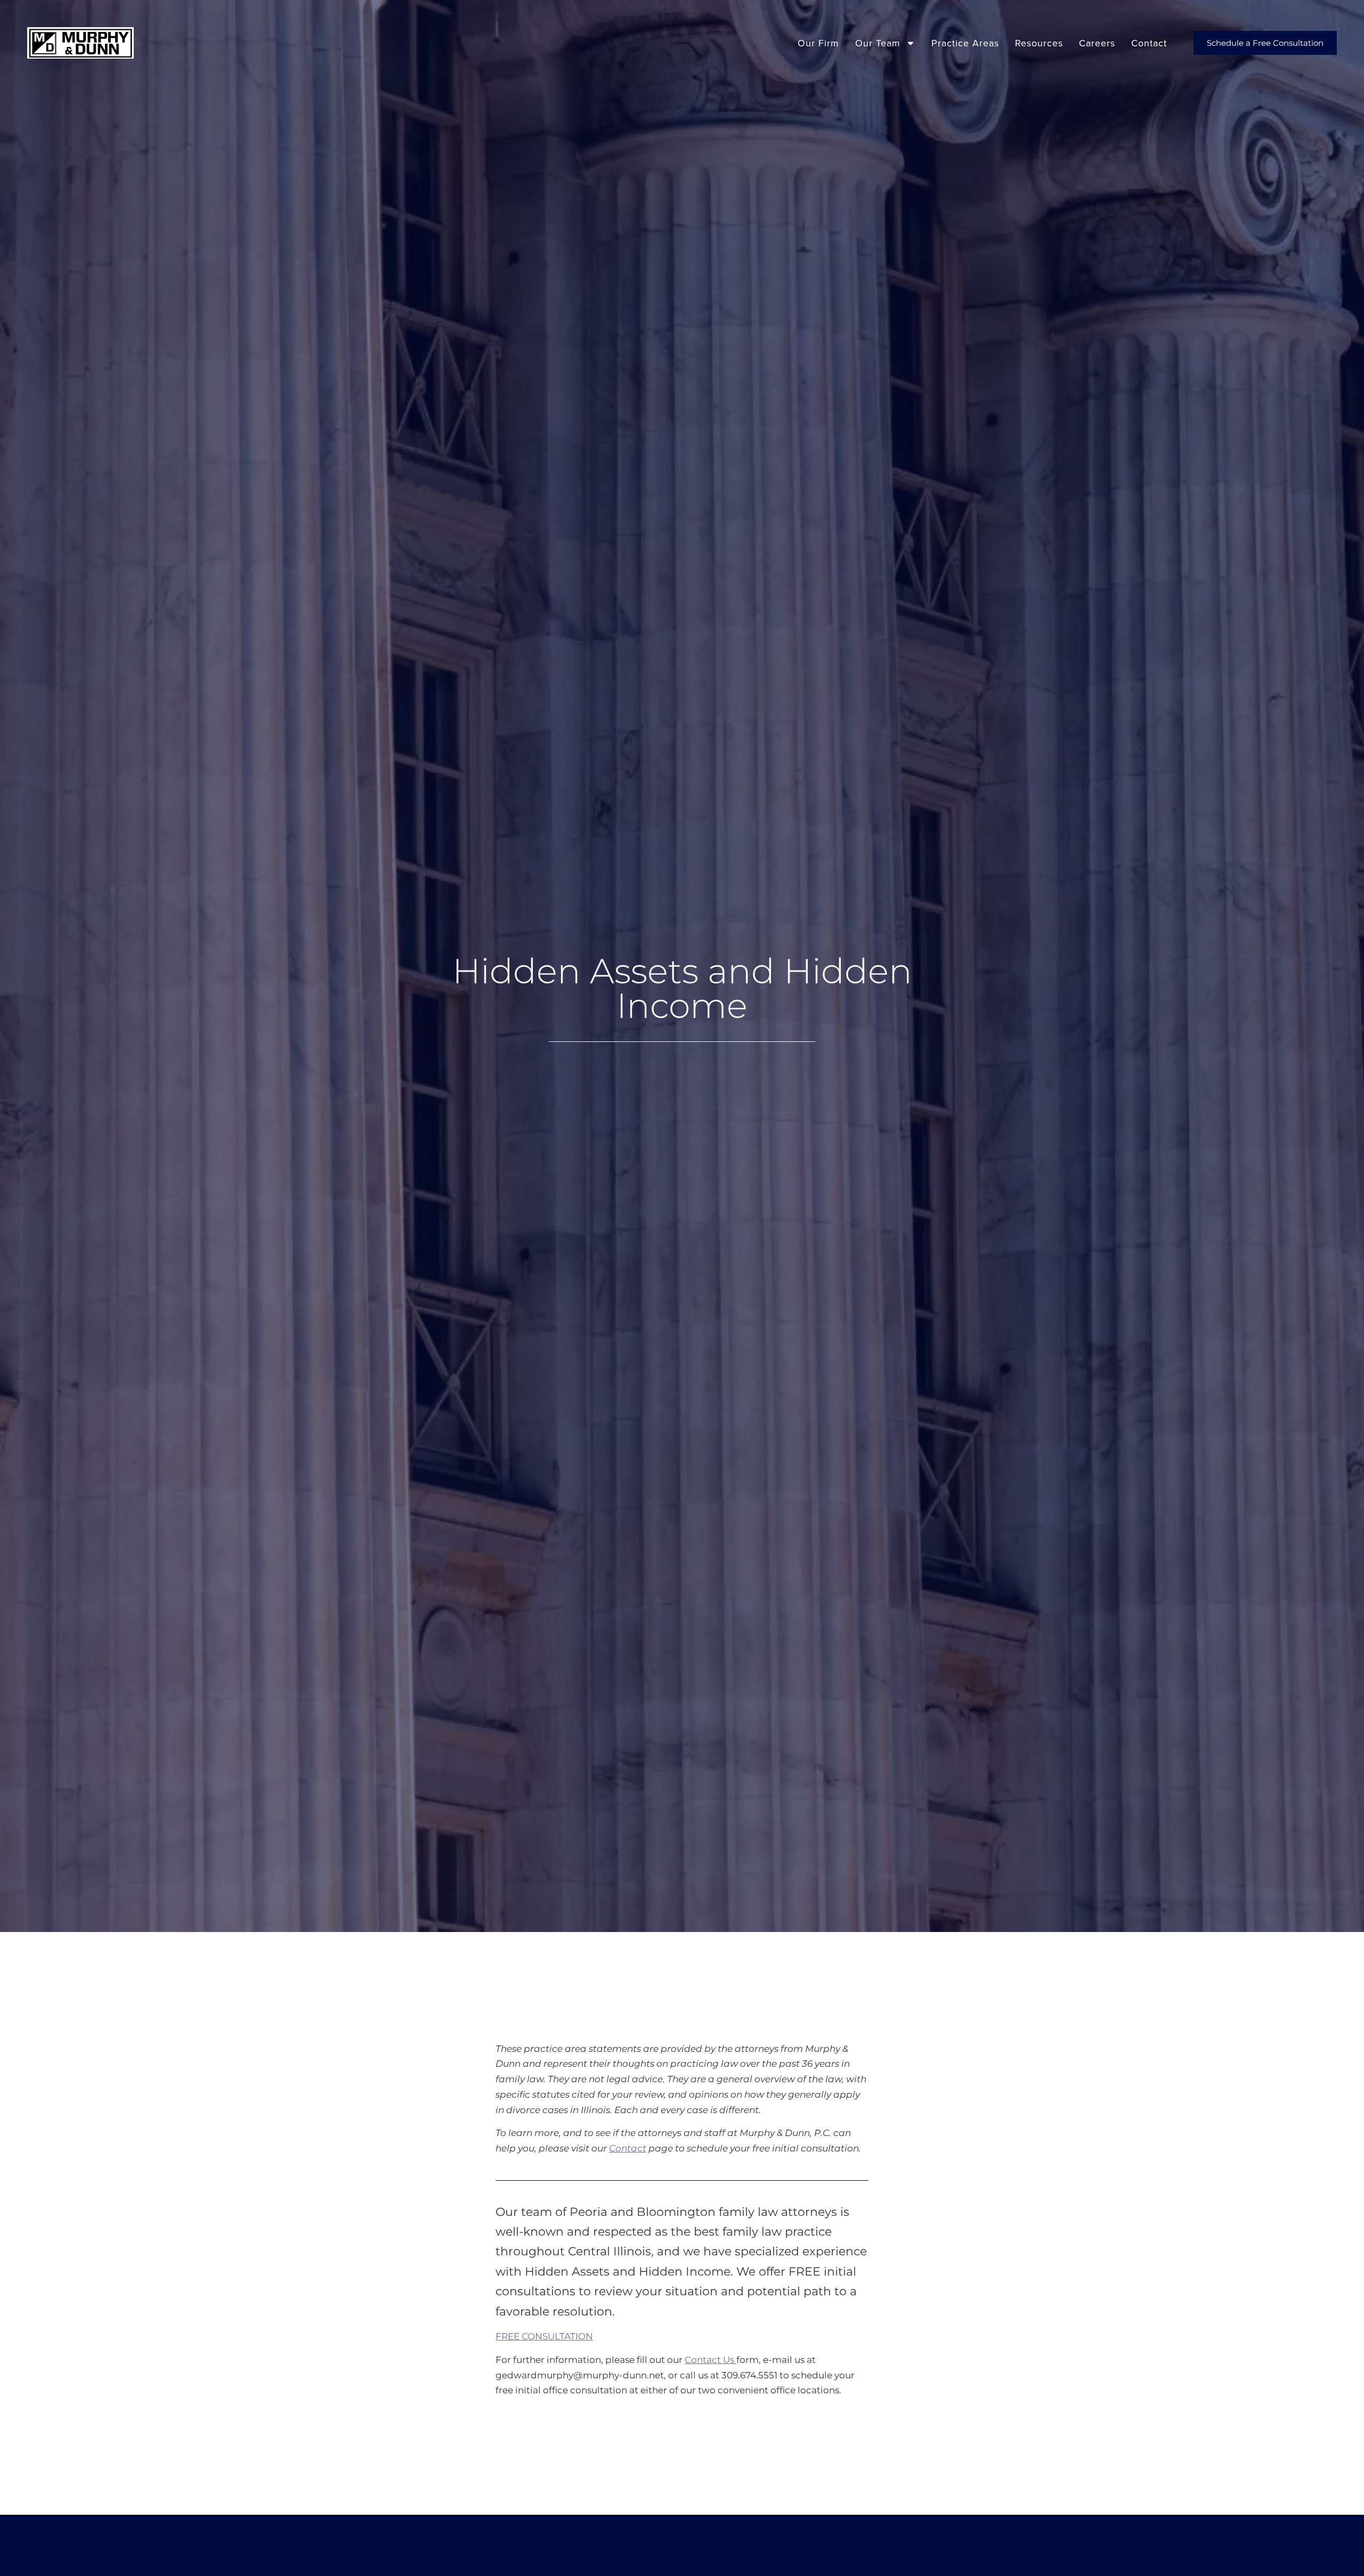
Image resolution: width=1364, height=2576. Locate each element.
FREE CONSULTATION (544, 2336)
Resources (1039, 43)
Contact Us (711, 2360)
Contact (1149, 43)
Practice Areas (965, 43)
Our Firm (818, 43)
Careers (1097, 43)
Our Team (878, 43)
